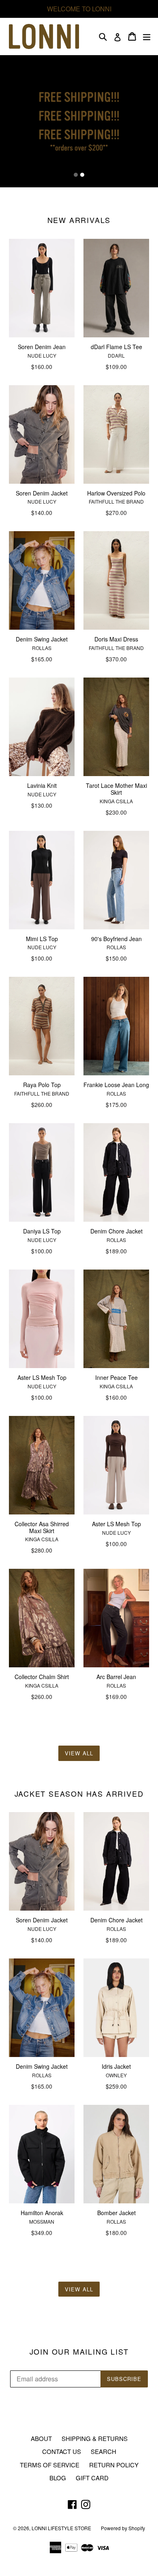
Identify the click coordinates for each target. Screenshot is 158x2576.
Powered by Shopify (123, 2528)
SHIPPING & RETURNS (95, 2438)
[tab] (76, 175)
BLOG (58, 2478)
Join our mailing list (79, 2352)
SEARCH (104, 2451)
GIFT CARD (92, 2478)
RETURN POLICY (114, 2465)
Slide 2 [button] (82, 175)
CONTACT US (62, 2451)
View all (79, 1753)
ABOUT (41, 2438)
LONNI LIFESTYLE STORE (61, 2528)
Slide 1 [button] (76, 175)
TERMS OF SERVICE (50, 2465)
